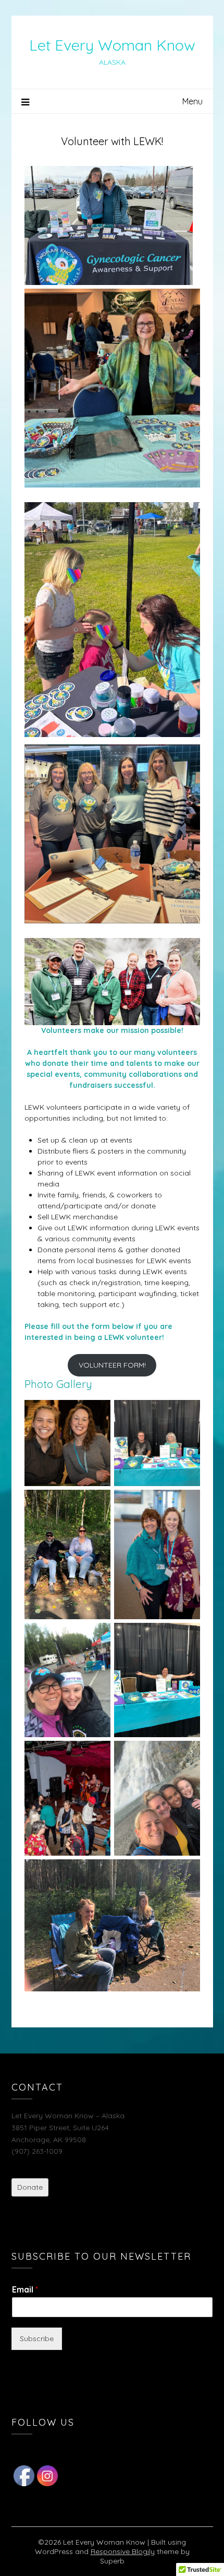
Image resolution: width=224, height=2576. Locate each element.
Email (25, 2289)
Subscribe (37, 2338)
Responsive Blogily (123, 2551)
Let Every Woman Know (112, 45)
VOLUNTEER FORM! (112, 1365)
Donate (30, 2187)
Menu (192, 101)
